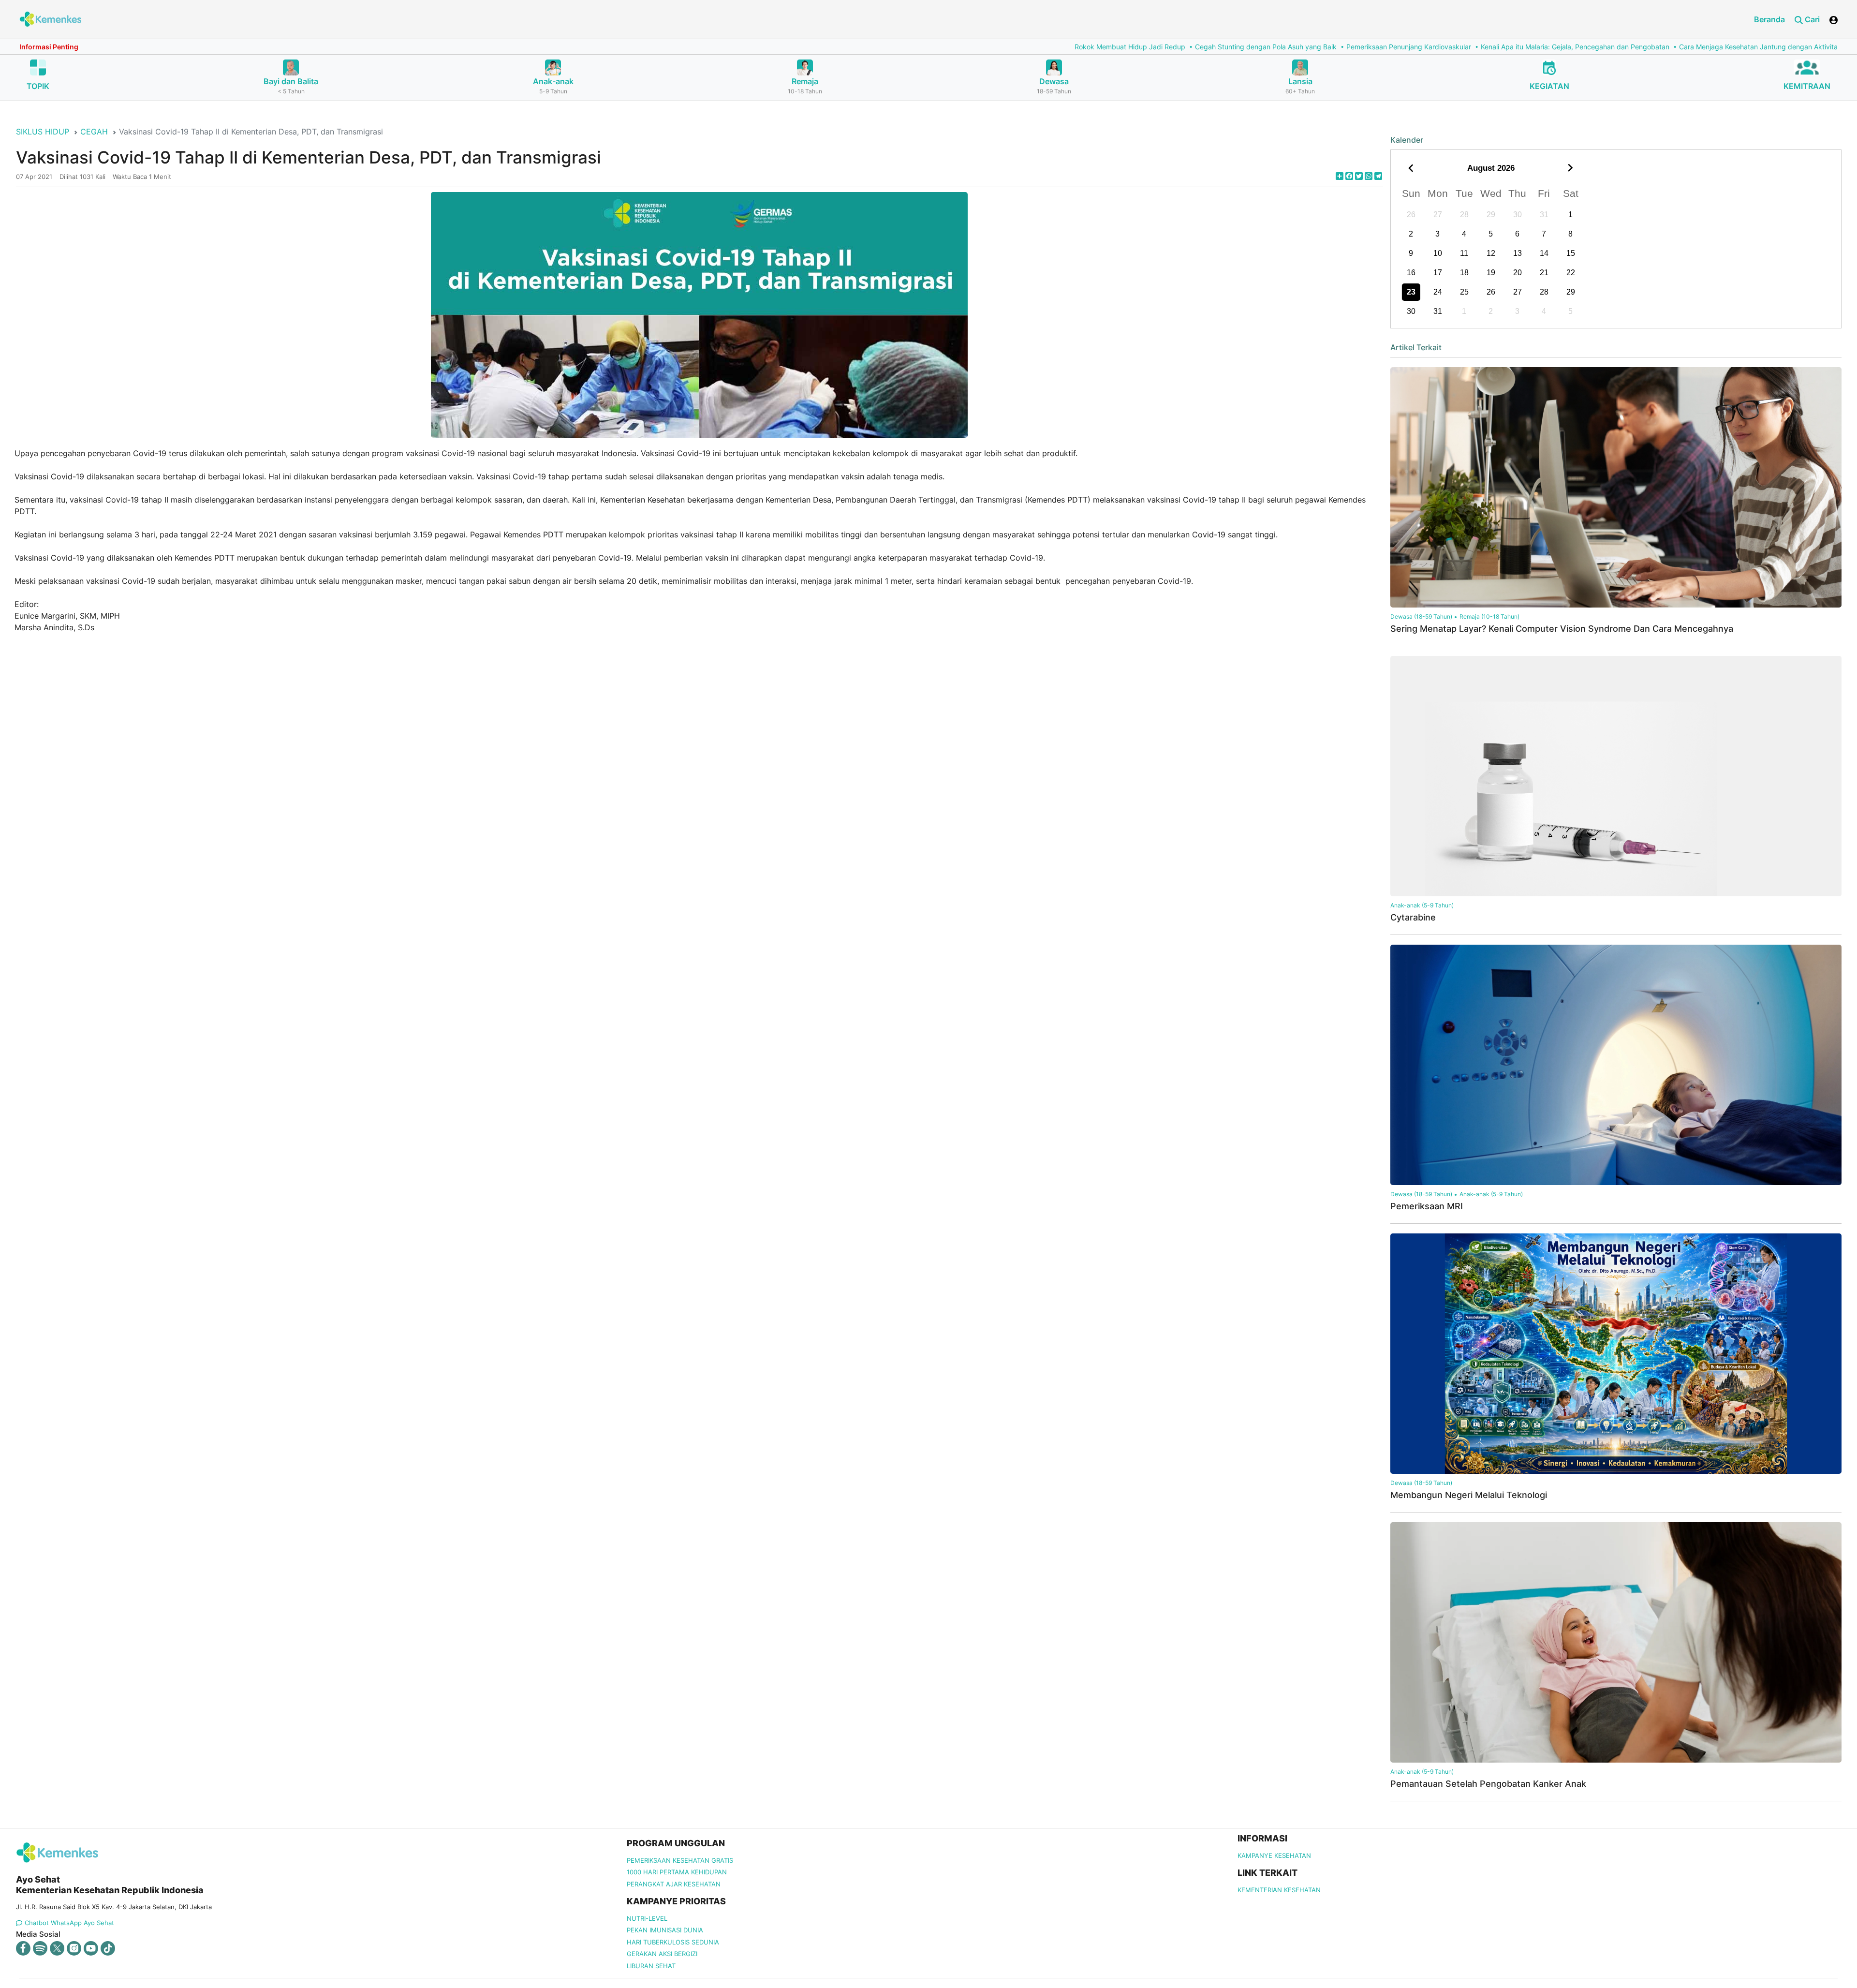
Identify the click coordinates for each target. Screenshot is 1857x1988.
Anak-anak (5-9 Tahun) (1422, 905)
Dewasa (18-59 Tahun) (1421, 616)
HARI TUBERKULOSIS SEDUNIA (673, 1942)
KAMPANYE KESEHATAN (1274, 1855)
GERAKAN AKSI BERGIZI (662, 1954)
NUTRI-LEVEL (647, 1918)
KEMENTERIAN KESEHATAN (1279, 1890)
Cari (1811, 19)
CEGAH (94, 132)
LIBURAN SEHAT (651, 1966)
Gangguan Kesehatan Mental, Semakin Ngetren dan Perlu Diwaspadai (1527, 47)
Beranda (1769, 19)
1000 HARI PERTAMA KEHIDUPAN (677, 1872)
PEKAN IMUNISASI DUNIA (665, 1930)
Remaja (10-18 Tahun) (1489, 616)
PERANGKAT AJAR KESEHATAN (674, 1884)
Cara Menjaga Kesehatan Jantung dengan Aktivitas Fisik (1318, 47)
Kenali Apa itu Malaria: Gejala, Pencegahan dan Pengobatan (1125, 47)
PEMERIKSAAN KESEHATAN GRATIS (680, 1860)
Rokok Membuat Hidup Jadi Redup (680, 47)
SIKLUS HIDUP (43, 132)
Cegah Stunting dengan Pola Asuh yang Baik (816, 47)
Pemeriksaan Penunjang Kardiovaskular (958, 47)
